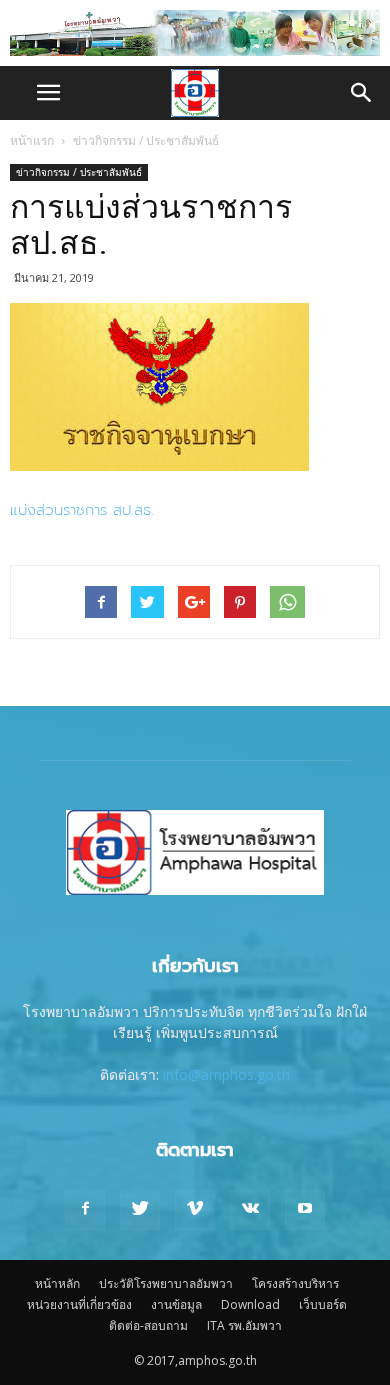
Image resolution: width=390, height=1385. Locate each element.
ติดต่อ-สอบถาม (148, 1325)
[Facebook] (85, 1210)
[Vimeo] (195, 1210)
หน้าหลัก (57, 1283)
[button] (362, 93)
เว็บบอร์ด (323, 1304)
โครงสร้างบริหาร (295, 1283)
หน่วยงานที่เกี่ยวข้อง (79, 1304)
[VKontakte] (250, 1210)
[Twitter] (140, 1210)
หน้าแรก (32, 140)
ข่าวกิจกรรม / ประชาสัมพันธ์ (146, 140)
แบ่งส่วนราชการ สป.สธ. (82, 510)
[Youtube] (305, 1210)
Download (250, 1304)
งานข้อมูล (176, 1304)
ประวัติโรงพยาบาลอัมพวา (166, 1283)
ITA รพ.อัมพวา (244, 1325)
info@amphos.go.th (226, 1074)
